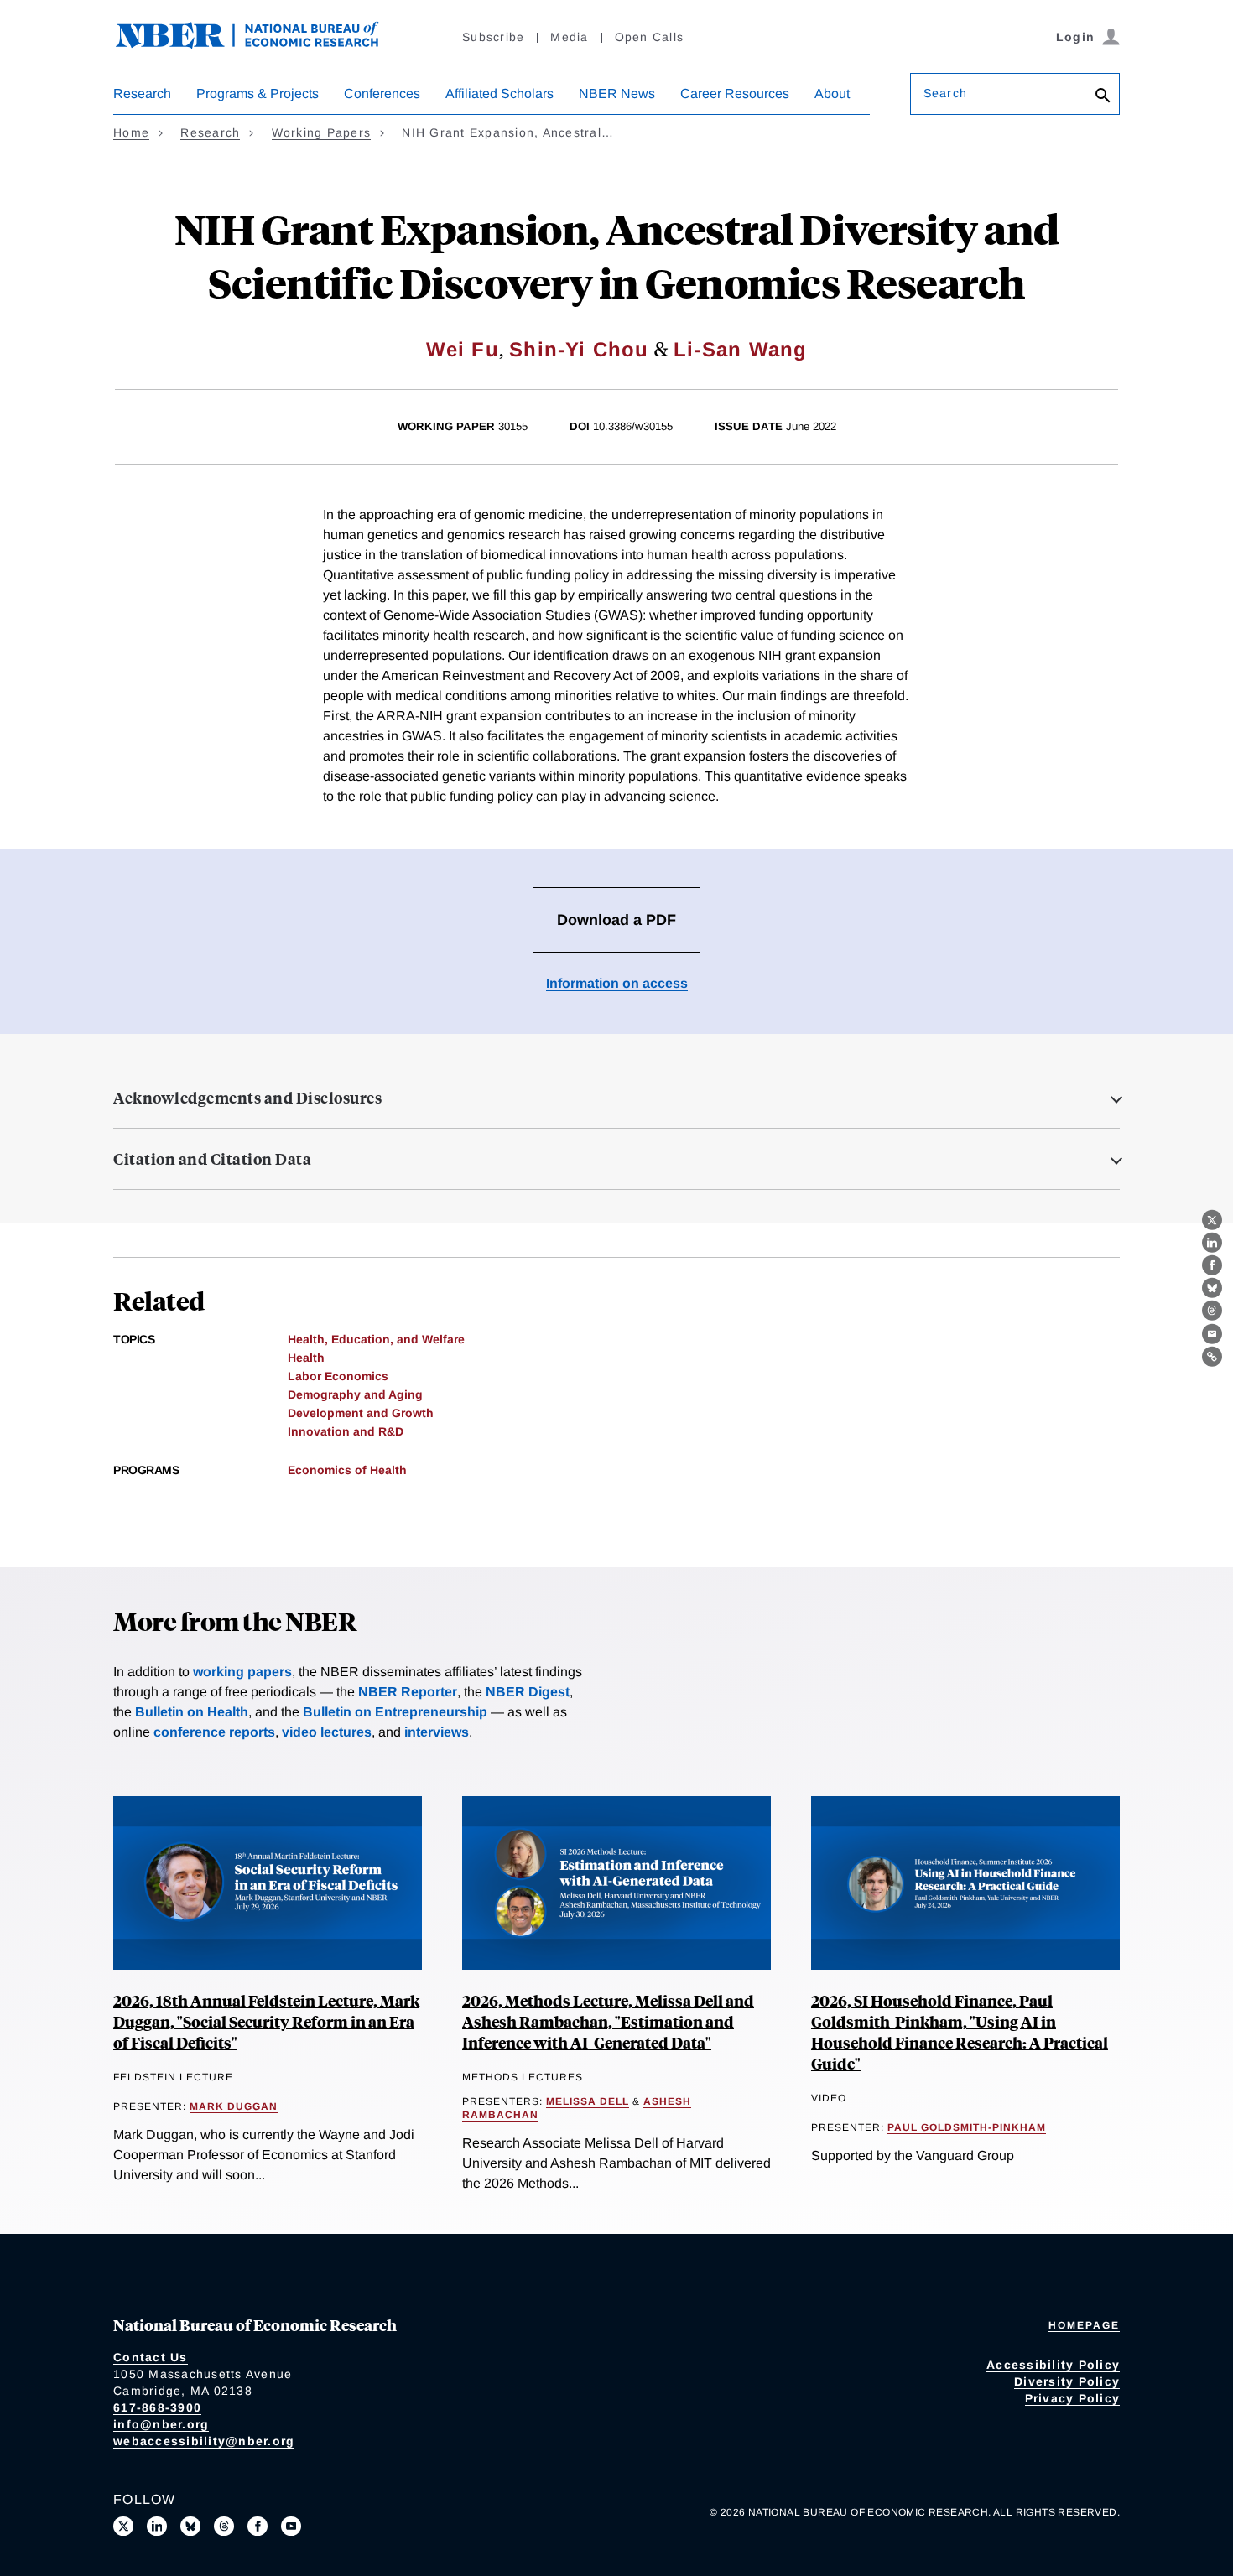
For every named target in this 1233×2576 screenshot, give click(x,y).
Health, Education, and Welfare (376, 1339)
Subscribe (493, 37)
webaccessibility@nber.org (204, 2441)
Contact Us (151, 2357)
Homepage (1084, 2325)
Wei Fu (463, 349)
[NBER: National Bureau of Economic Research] (261, 44)
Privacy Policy (1073, 2398)
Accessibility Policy (1053, 2365)
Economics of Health (347, 1470)
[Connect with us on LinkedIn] (157, 2527)
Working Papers (322, 132)
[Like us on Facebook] (258, 2527)
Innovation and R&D (346, 1431)
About (832, 93)
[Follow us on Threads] (224, 2527)
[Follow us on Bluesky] (190, 2527)
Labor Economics (338, 1376)
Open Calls (650, 37)
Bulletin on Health (192, 1712)
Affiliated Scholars (499, 93)
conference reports (214, 1732)
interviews (437, 1732)
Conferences (382, 93)
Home (131, 132)
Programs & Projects (258, 93)
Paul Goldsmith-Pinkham (967, 2127)
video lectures (327, 1732)
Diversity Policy (1067, 2381)
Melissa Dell (588, 2101)
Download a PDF (616, 920)
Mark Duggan (234, 2106)
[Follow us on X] (123, 2527)
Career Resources (735, 93)
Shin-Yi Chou (579, 349)
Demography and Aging (355, 1394)
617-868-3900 (157, 2407)
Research (142, 93)
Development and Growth (361, 1413)
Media (569, 37)
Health (306, 1358)
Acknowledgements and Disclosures (247, 1098)
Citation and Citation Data (212, 1159)
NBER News (617, 93)
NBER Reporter (408, 1692)
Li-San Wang (740, 349)
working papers (242, 1672)
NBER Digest (528, 1692)
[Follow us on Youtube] (291, 2527)
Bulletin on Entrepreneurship (395, 1712)
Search (945, 93)
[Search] (1103, 97)
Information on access (617, 983)
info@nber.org (161, 2424)
